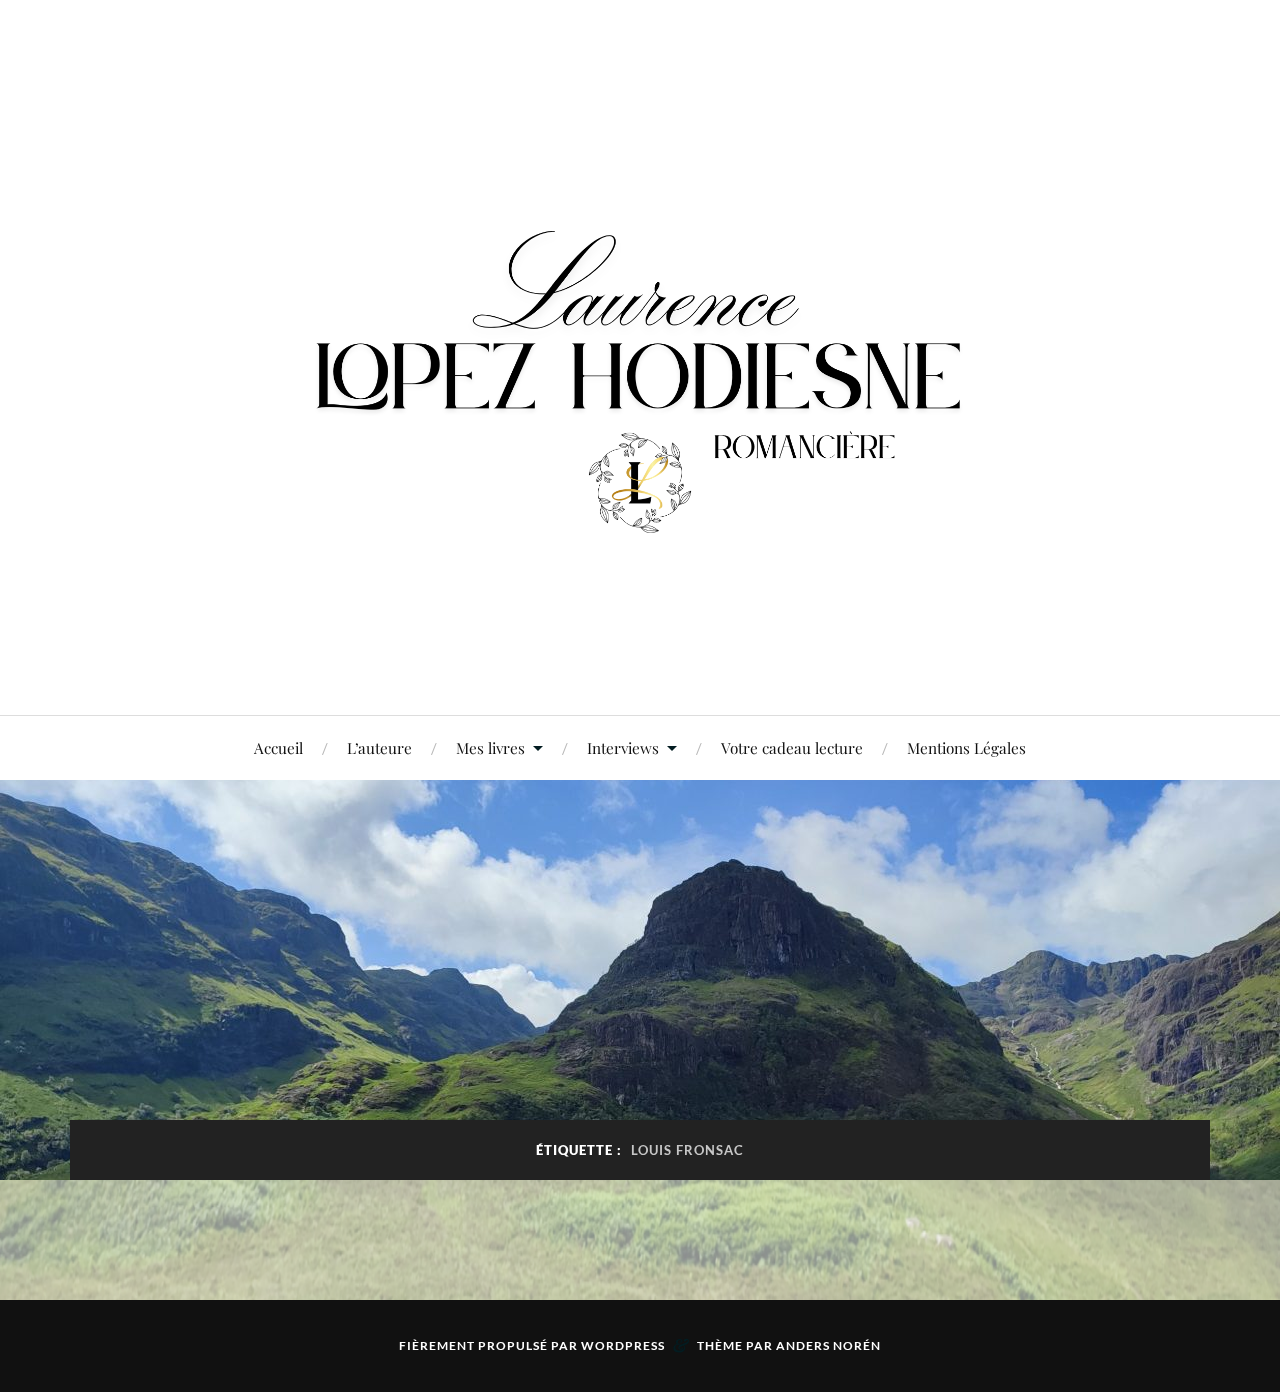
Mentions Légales (966, 747)
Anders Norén (828, 1345)
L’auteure (379, 747)
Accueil (278, 747)
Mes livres (490, 747)
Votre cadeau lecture (792, 747)
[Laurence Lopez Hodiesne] (640, 355)
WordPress (623, 1345)
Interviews (623, 747)
